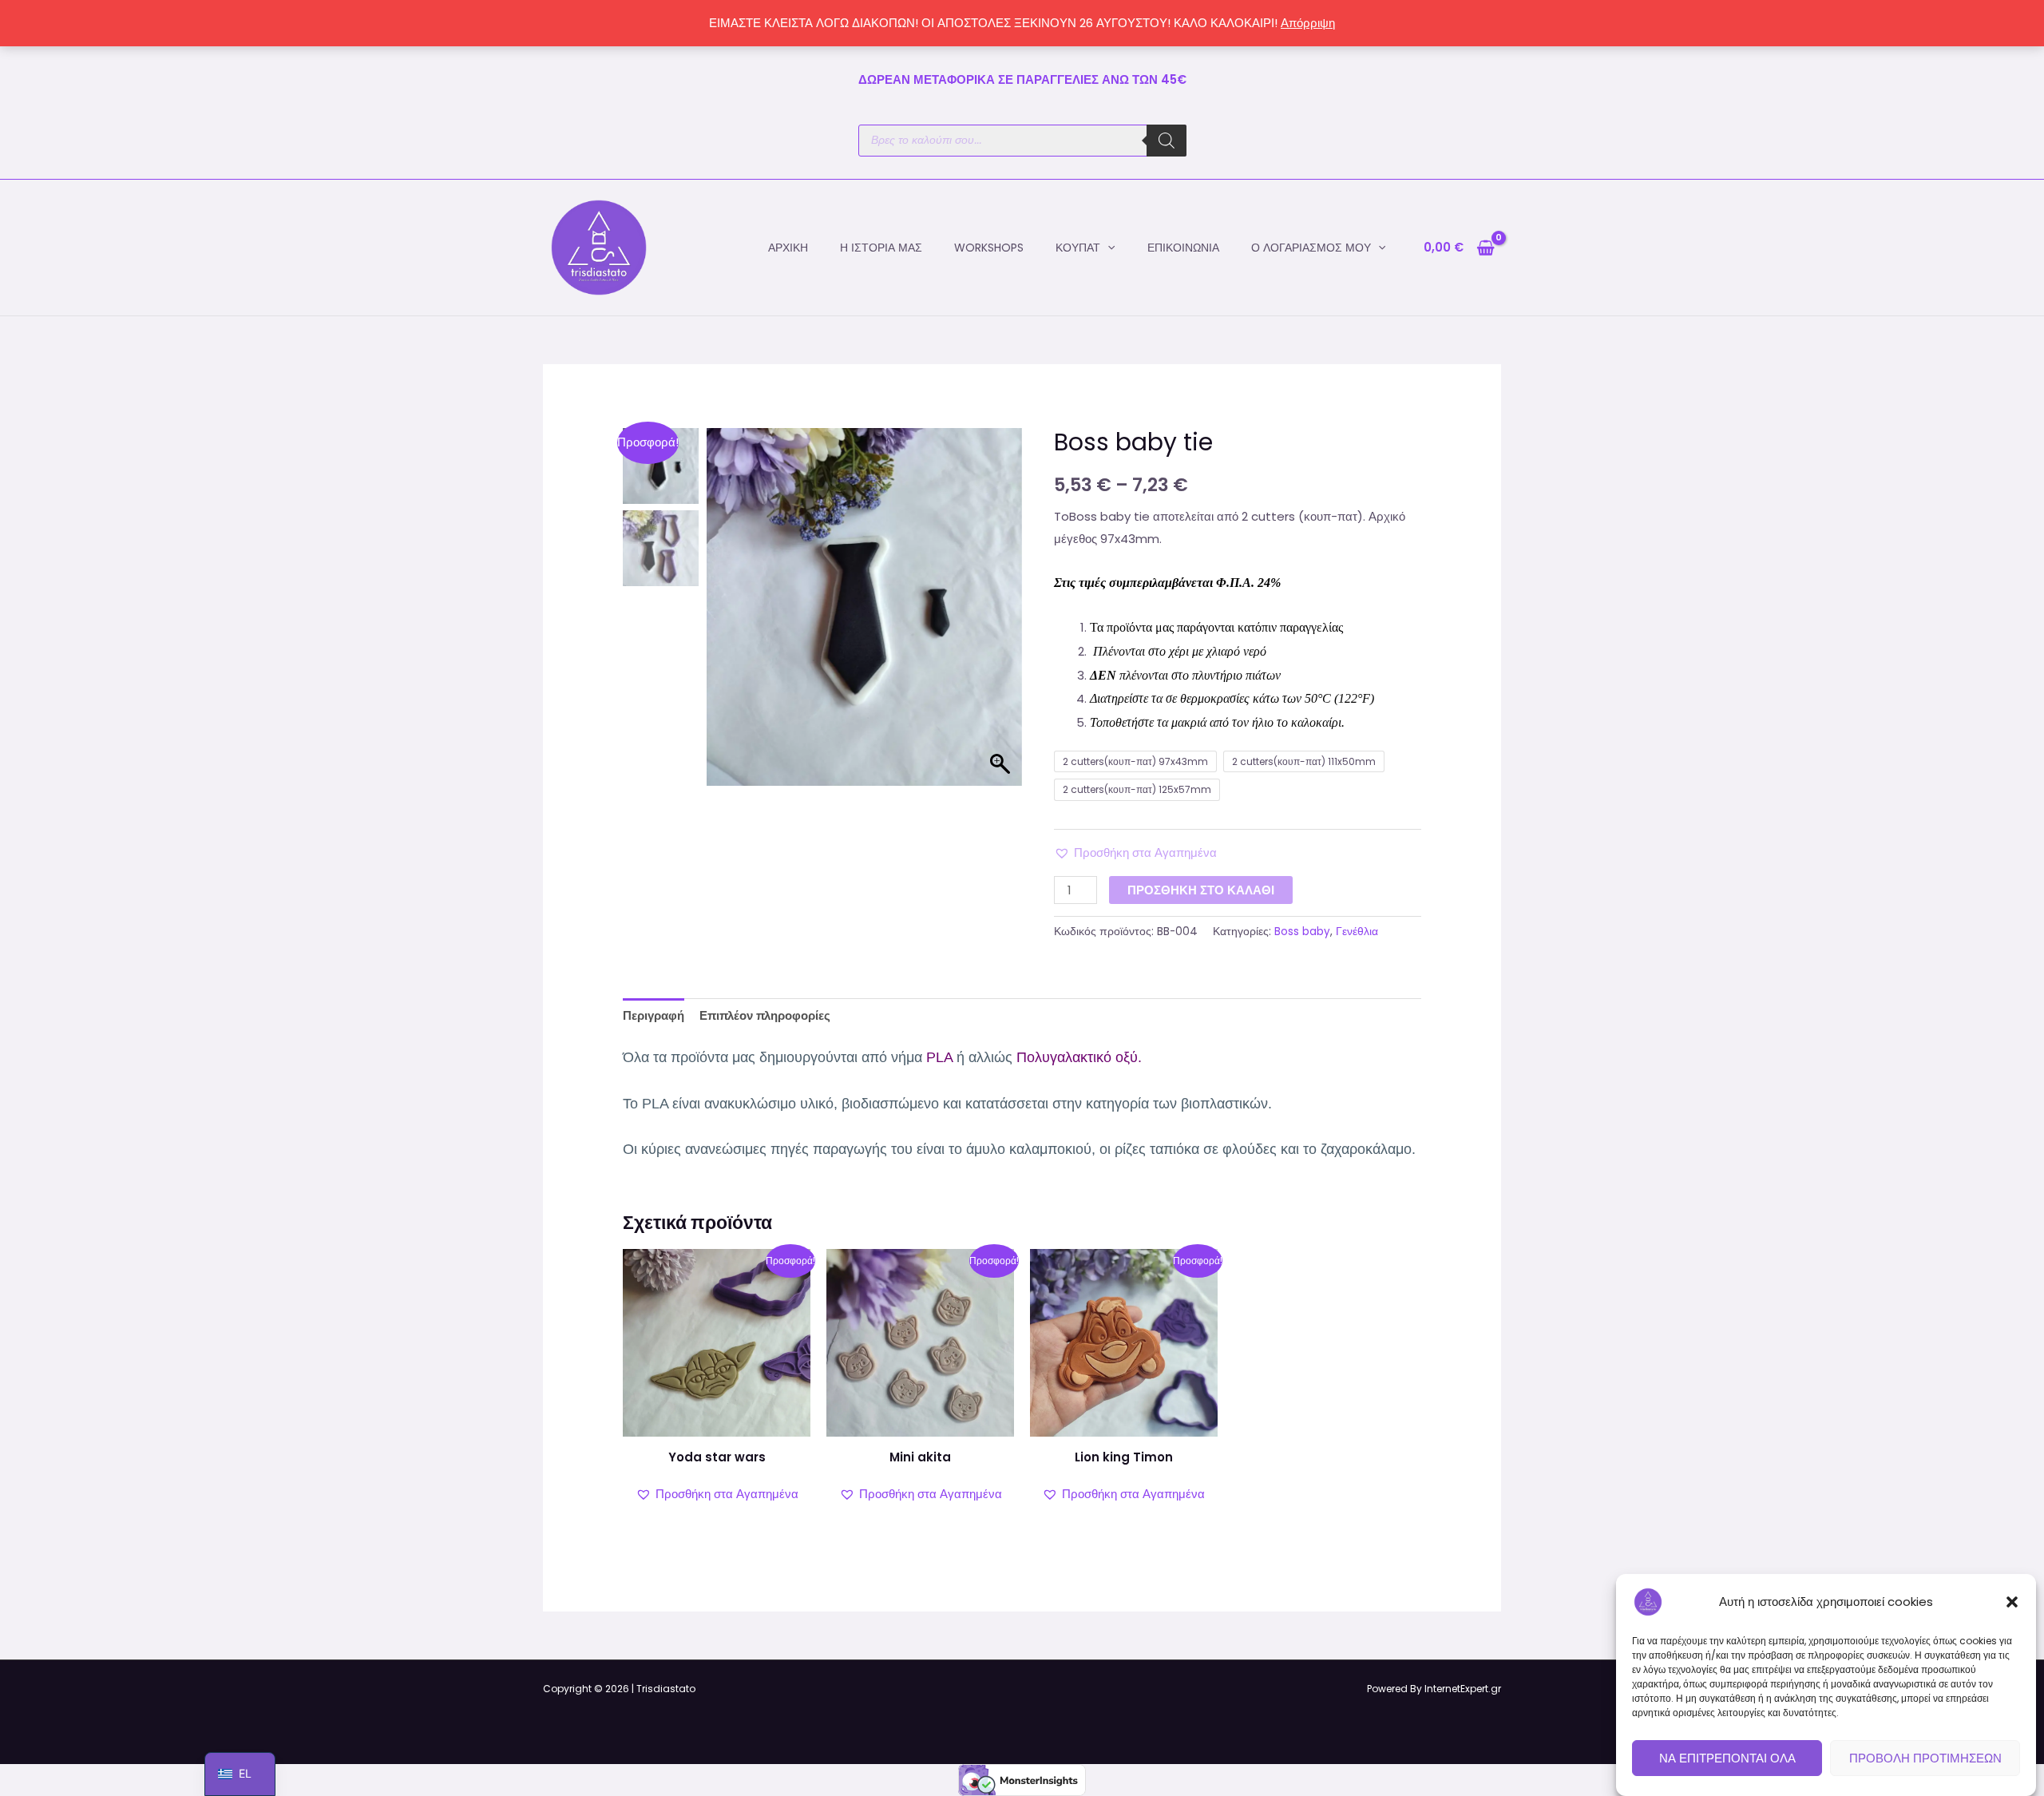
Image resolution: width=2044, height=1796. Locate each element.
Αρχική (788, 248)
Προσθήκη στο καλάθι (1201, 890)
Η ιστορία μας (881, 248)
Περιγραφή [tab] (654, 1015)
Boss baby (1302, 932)
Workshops (989, 248)
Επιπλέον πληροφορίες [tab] (765, 1015)
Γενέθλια (1357, 932)
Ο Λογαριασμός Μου (1311, 248)
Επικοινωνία (1183, 248)
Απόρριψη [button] (1308, 23)
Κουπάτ (1078, 248)
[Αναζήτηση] (1167, 141)
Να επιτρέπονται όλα (1727, 1758)
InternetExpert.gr (1463, 1689)
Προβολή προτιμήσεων (1925, 1758)
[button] (2012, 1602)
